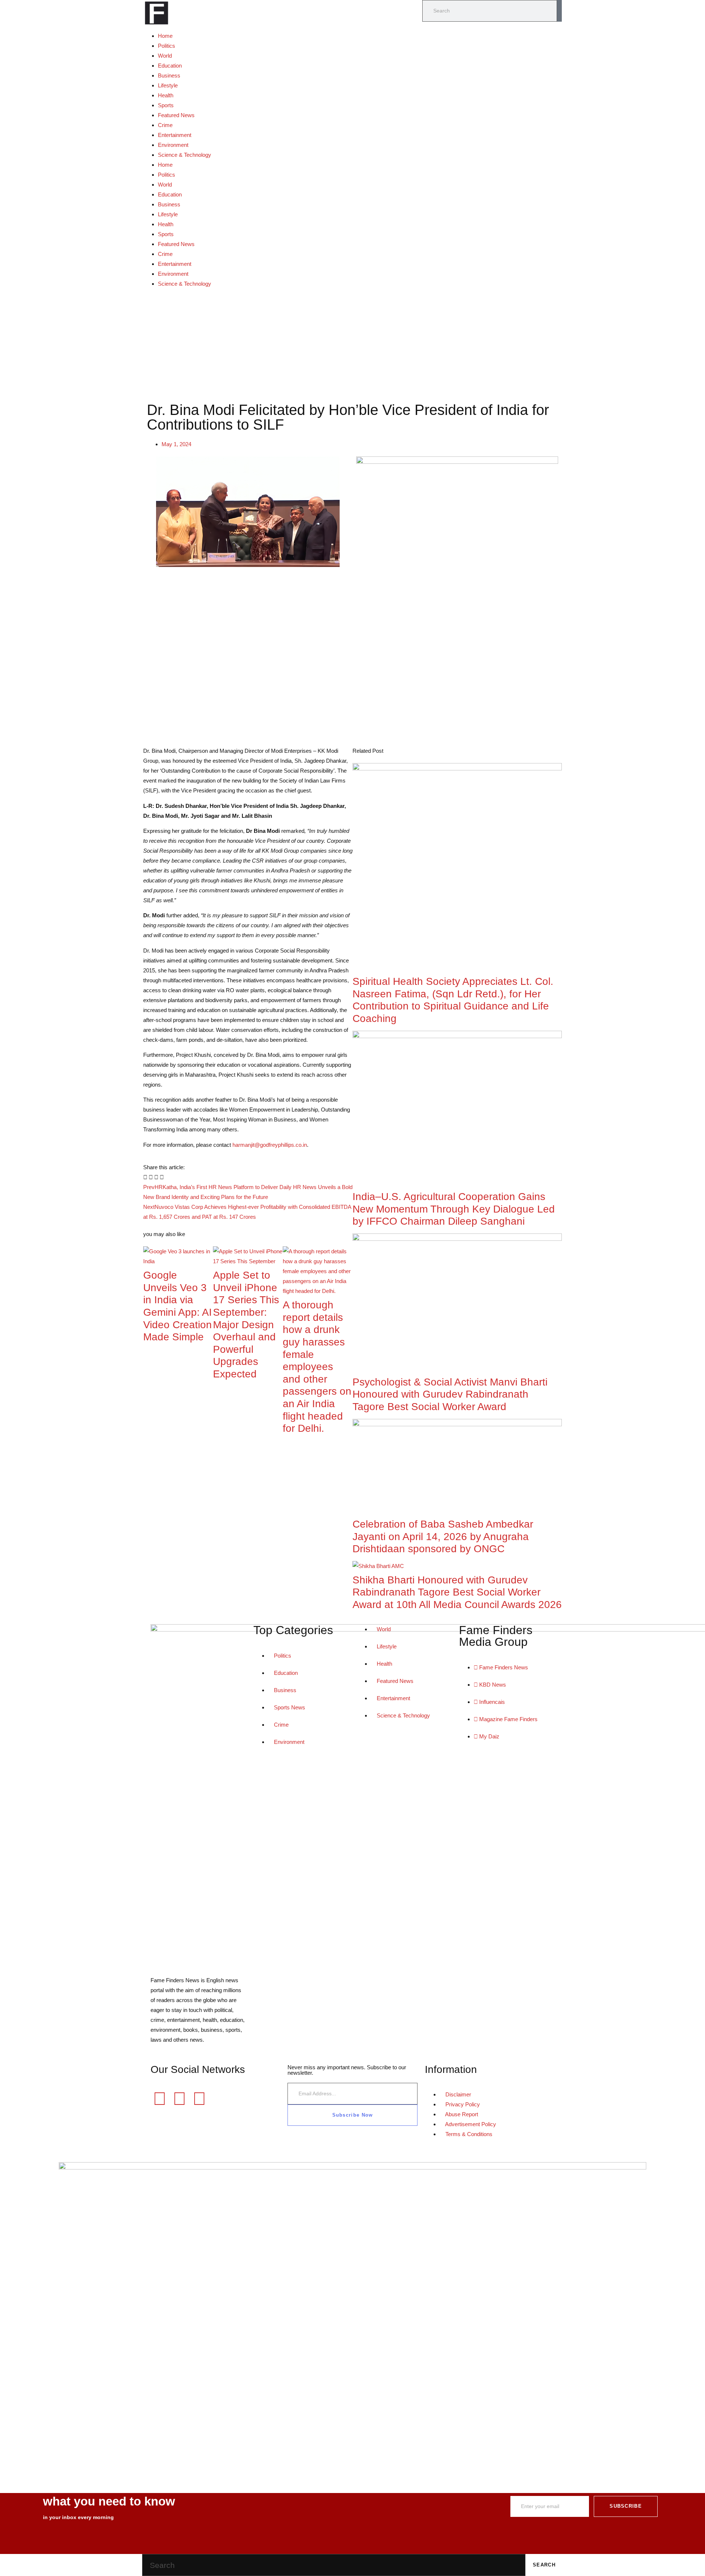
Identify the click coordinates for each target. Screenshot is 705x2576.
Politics (167, 46)
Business (169, 75)
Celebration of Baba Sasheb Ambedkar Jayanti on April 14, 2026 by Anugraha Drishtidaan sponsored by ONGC (443, 1536)
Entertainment (175, 135)
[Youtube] (199, 2099)
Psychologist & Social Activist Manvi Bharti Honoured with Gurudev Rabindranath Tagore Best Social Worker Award (450, 1394)
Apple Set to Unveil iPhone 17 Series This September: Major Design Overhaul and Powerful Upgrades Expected (246, 1325)
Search (544, 2565)
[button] (145, 1177)
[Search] (559, 11)
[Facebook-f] (160, 2099)
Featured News (176, 115)
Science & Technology (185, 155)
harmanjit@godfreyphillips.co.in (270, 1145)
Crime (165, 125)
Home (165, 36)
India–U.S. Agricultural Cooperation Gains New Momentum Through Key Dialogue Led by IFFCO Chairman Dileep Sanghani (454, 1209)
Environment (173, 145)
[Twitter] (180, 2099)
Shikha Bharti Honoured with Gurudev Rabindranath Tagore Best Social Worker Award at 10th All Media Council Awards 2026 (457, 1592)
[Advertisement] (352, 344)
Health (166, 95)
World (165, 56)
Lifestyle (168, 85)
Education (170, 66)
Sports (166, 105)
